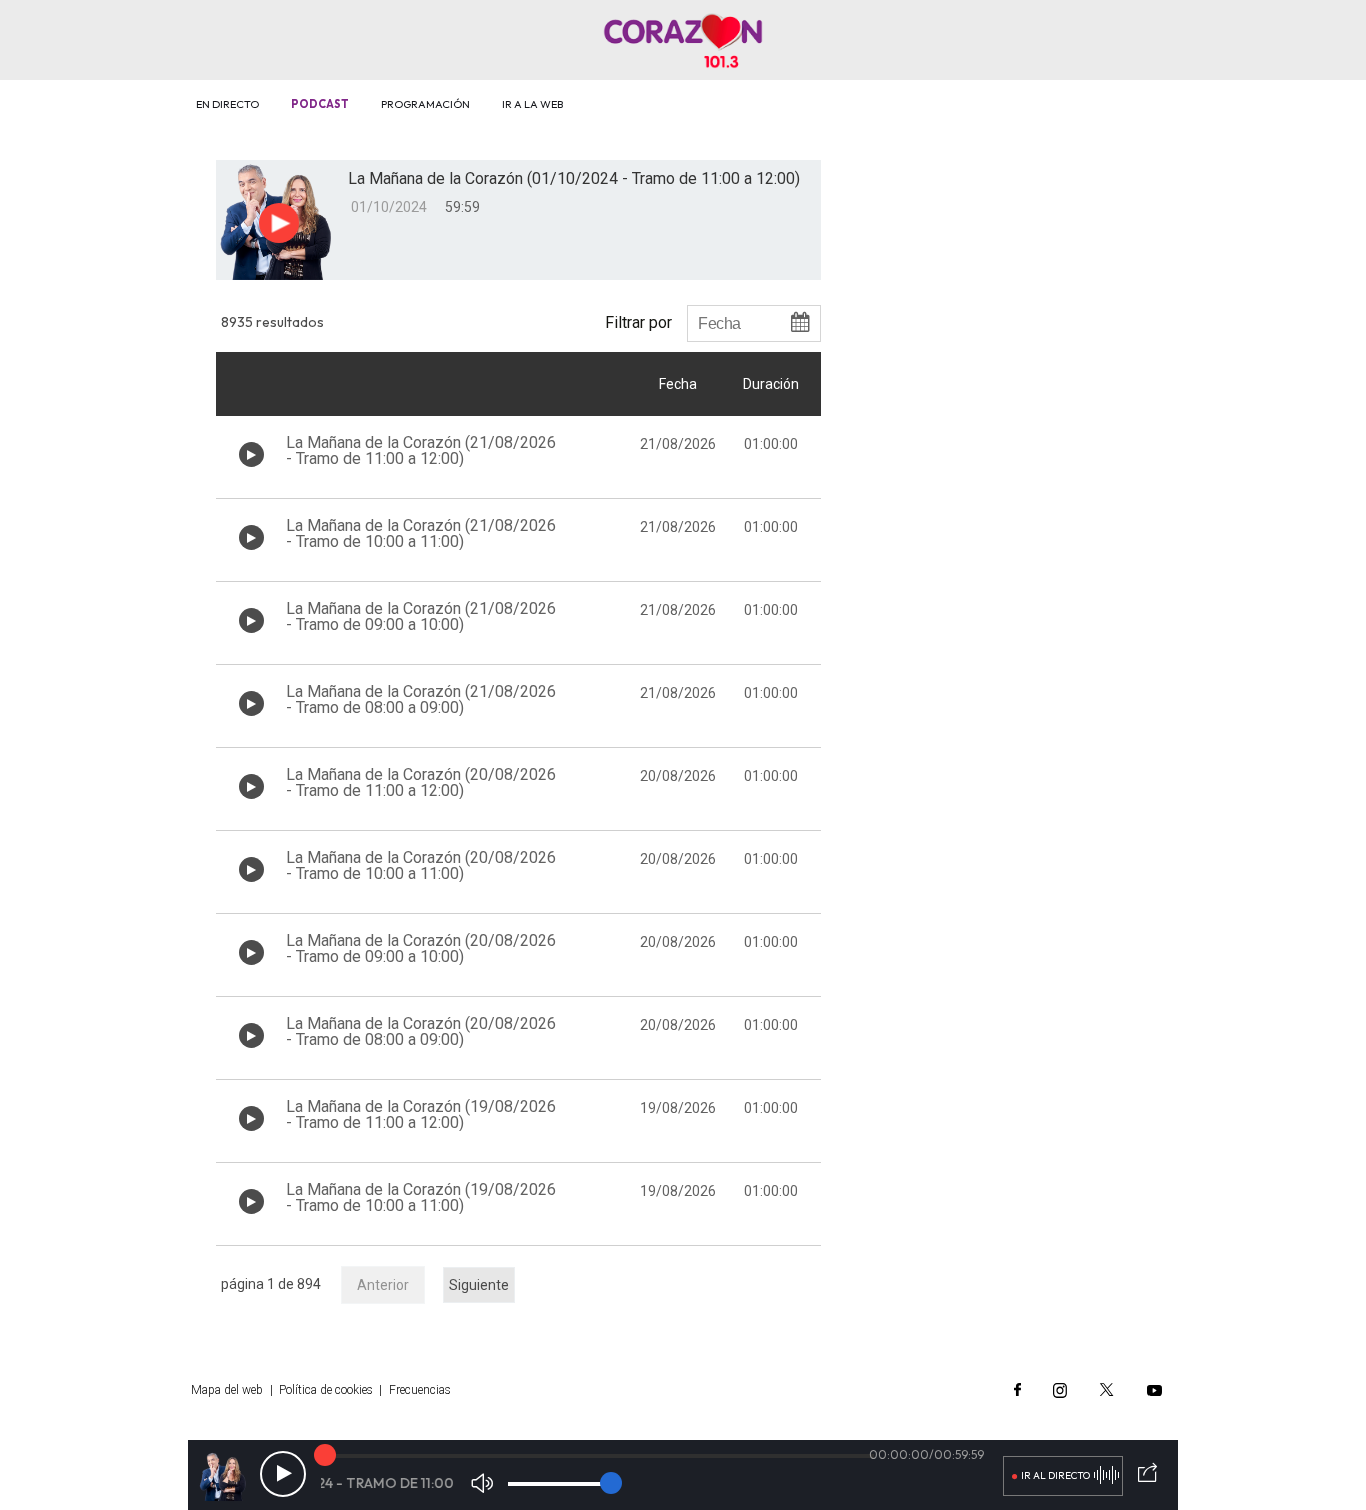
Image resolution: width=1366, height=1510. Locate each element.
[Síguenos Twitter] (1107, 1390)
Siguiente (479, 1285)
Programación (425, 104)
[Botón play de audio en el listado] (251, 454)
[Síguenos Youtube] (1154, 1390)
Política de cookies (326, 1390)
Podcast (320, 104)
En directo (227, 104)
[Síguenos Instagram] (1060, 1390)
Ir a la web (532, 104)
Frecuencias (420, 1390)
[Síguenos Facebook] (1017, 1390)
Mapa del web (227, 1390)
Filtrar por (638, 322)
